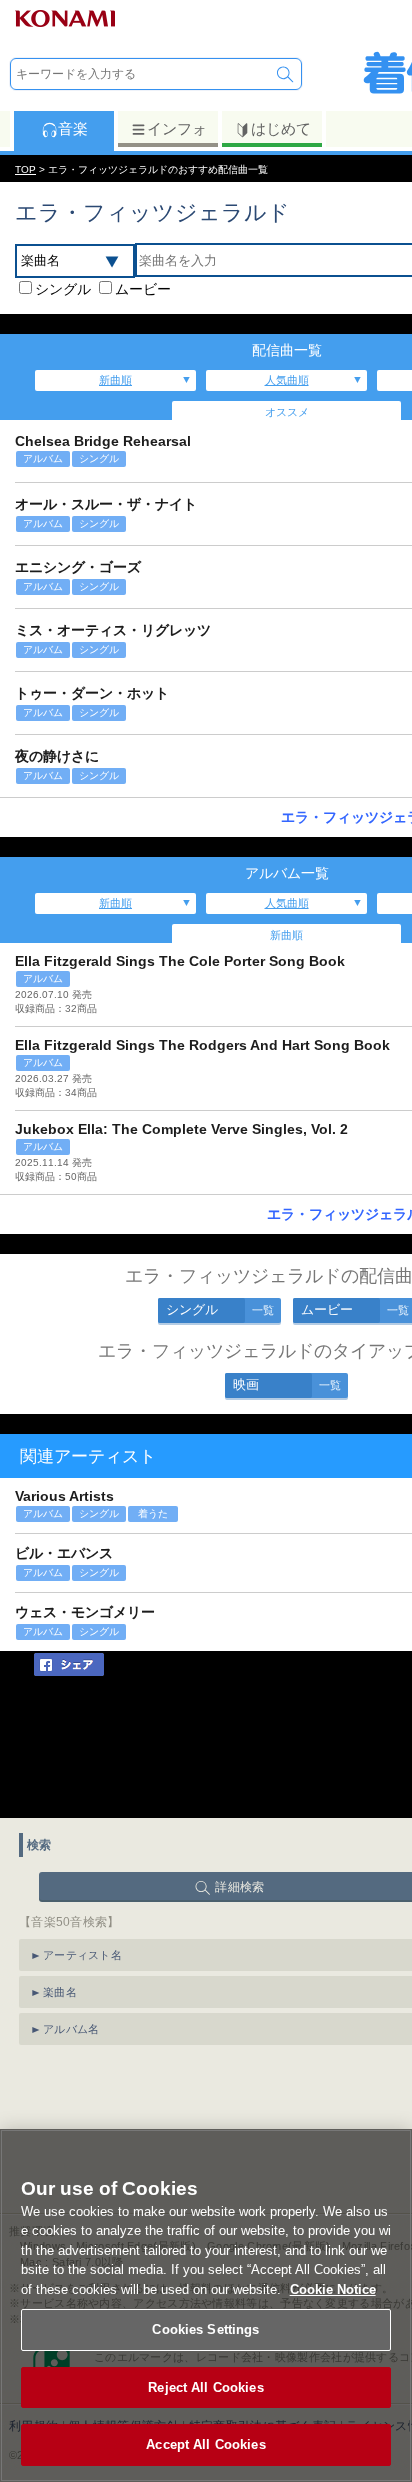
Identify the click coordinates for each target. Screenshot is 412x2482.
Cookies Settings (205, 2329)
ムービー (143, 289)
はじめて (281, 128)
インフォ (177, 128)
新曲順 (115, 380)
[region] (206, 2305)
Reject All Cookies (205, 2387)
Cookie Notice (333, 2289)
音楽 (73, 128)
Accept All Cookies (205, 2444)
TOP (25, 169)
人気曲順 (287, 380)
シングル (63, 289)
